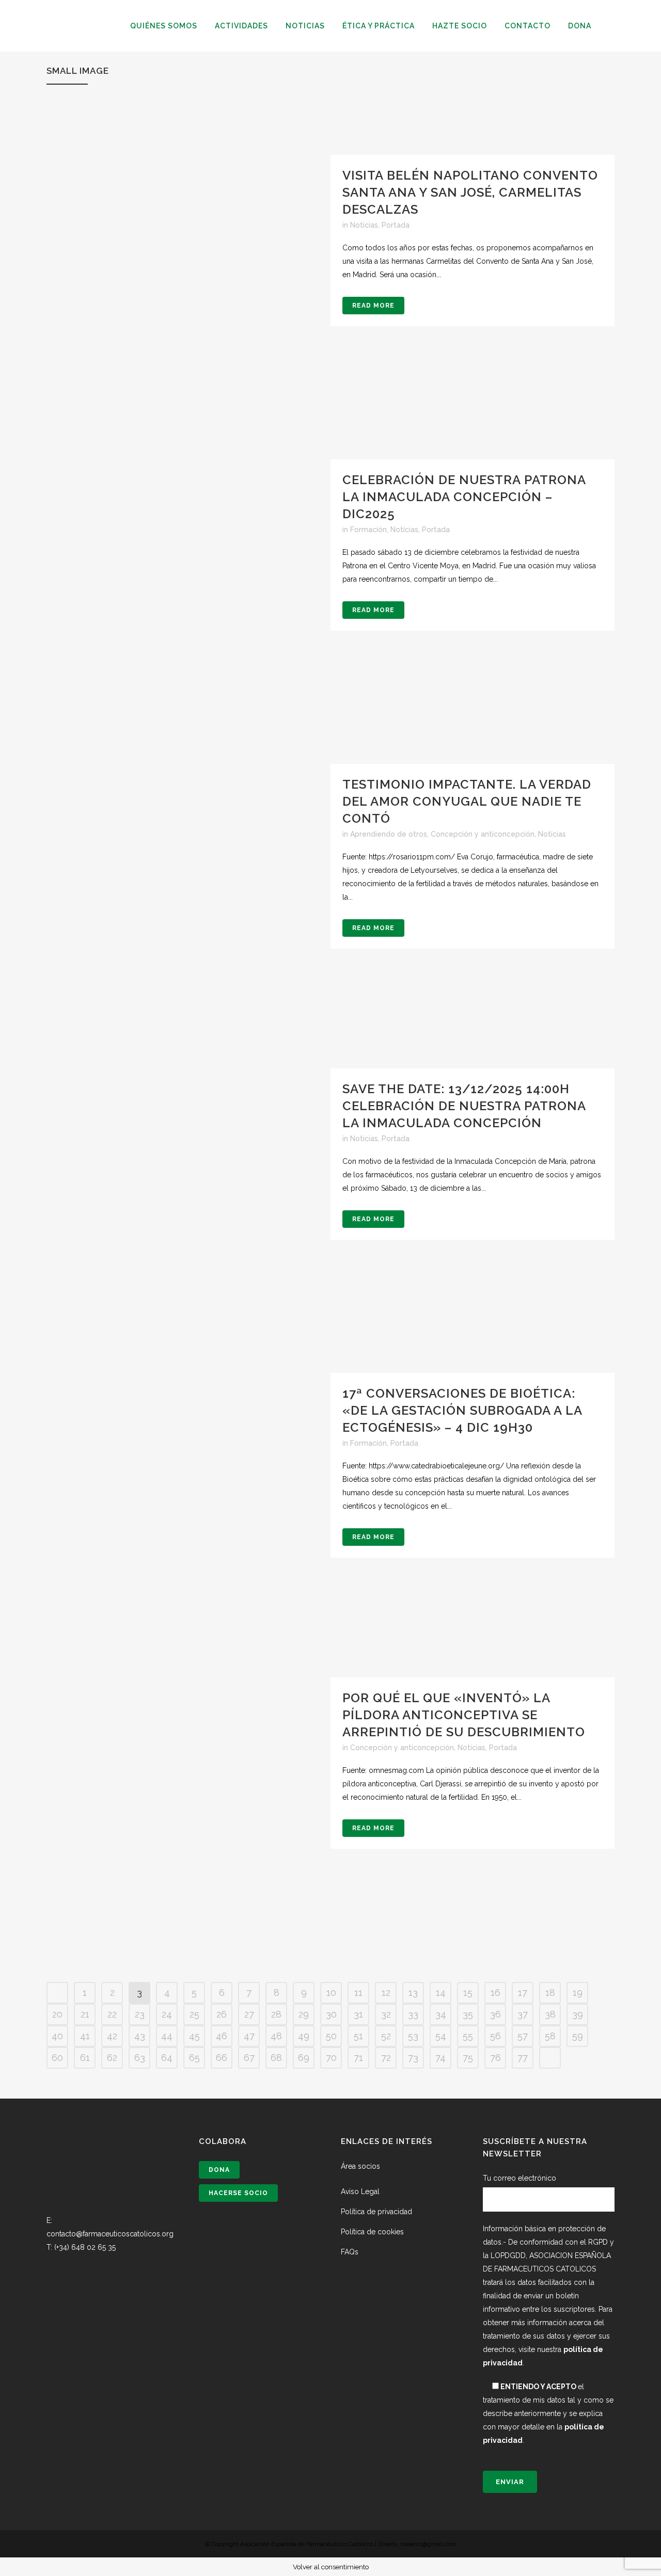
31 (358, 2014)
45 (194, 2036)
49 (304, 2036)
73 (413, 2058)
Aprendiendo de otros (389, 834)
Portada (396, 225)
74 (440, 2058)
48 (276, 2036)
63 (140, 2058)
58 (550, 2036)
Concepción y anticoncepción (483, 834)
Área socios (360, 2166)
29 (304, 2014)
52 (386, 2036)
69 (304, 2058)
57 (523, 2036)
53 (413, 2036)
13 (413, 1993)
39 (578, 2014)
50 (331, 2036)
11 (358, 1993)
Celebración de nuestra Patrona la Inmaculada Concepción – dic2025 (464, 497)
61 (85, 2058)
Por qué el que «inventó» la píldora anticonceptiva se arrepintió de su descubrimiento (464, 1715)
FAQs (350, 2252)
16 (495, 1993)
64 (167, 2058)
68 (276, 2058)
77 (523, 2058)
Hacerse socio (238, 2193)
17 (523, 1993)
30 (331, 2014)
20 (57, 2014)
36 (495, 2014)
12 (386, 1993)
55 (468, 2036)
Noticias (364, 225)
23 (140, 2014)
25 (194, 2014)
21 (85, 2014)
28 (276, 2014)
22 (112, 2014)
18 (550, 1993)
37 (523, 2014)
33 (413, 2014)
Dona (219, 2170)
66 (222, 2058)
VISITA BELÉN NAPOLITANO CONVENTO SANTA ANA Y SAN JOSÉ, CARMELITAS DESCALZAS (470, 192)
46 (222, 2036)
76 (495, 2058)
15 (468, 1993)
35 (468, 2014)
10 (331, 1993)
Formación (368, 530)
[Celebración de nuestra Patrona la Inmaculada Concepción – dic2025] (188, 601)
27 (249, 2014)
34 (441, 2014)
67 (249, 2058)
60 (57, 2058)
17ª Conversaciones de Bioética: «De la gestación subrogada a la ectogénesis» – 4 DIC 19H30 (462, 1410)
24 (167, 2014)
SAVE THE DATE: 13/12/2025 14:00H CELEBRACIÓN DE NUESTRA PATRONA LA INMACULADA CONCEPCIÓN (464, 1106)
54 (441, 2036)
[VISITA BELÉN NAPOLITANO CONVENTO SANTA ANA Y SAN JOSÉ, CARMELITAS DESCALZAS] (188, 297)
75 (468, 2058)
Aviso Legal (360, 2191)
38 (550, 2014)
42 (112, 2036)
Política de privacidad (376, 2212)
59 (578, 2036)
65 (194, 2058)
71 (358, 2058)
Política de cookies (372, 2232)
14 (441, 1993)
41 (85, 2036)
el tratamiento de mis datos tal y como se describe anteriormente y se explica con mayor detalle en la (548, 2413)
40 (57, 2036)
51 (358, 2036)
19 (578, 1993)
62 (112, 2058)
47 (249, 2036)
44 (167, 2036)
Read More (373, 306)
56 (495, 2036)
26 (222, 2014)
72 (386, 2058)
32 (386, 2014)
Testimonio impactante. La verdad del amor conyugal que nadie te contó (467, 801)
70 (331, 2058)
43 (140, 2036)
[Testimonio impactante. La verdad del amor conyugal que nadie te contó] (188, 906)
